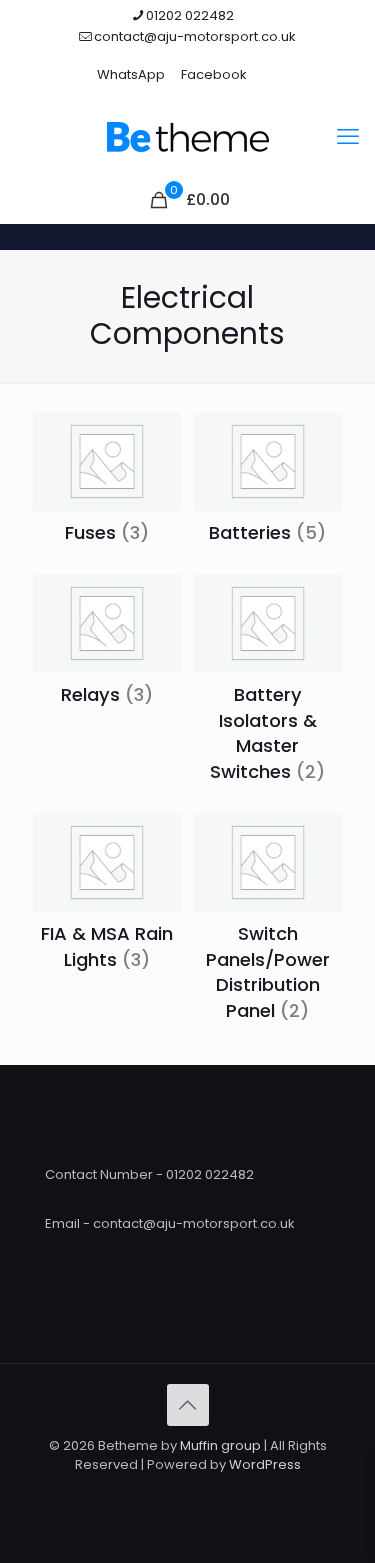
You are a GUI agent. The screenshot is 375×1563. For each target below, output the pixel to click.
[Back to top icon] (188, 1405)
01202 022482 (190, 15)
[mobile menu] (348, 137)
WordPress (265, 1464)
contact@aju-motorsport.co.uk (195, 36)
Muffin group (220, 1445)
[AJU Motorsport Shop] (187, 137)
